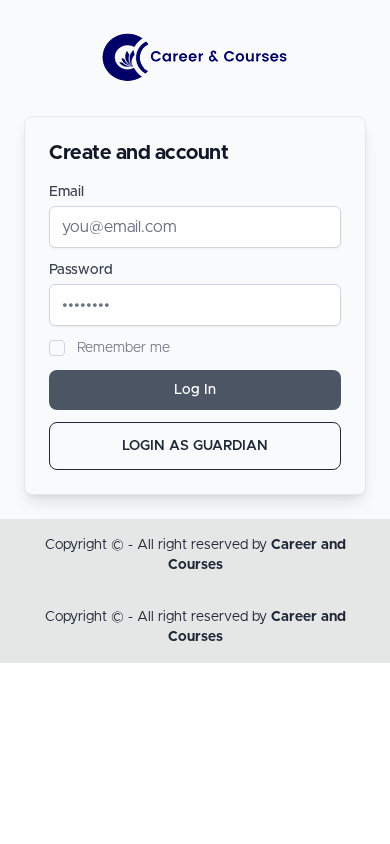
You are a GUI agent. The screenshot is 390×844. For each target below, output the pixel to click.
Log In (195, 390)
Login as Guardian (195, 446)
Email (66, 192)
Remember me (123, 348)
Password (81, 270)
